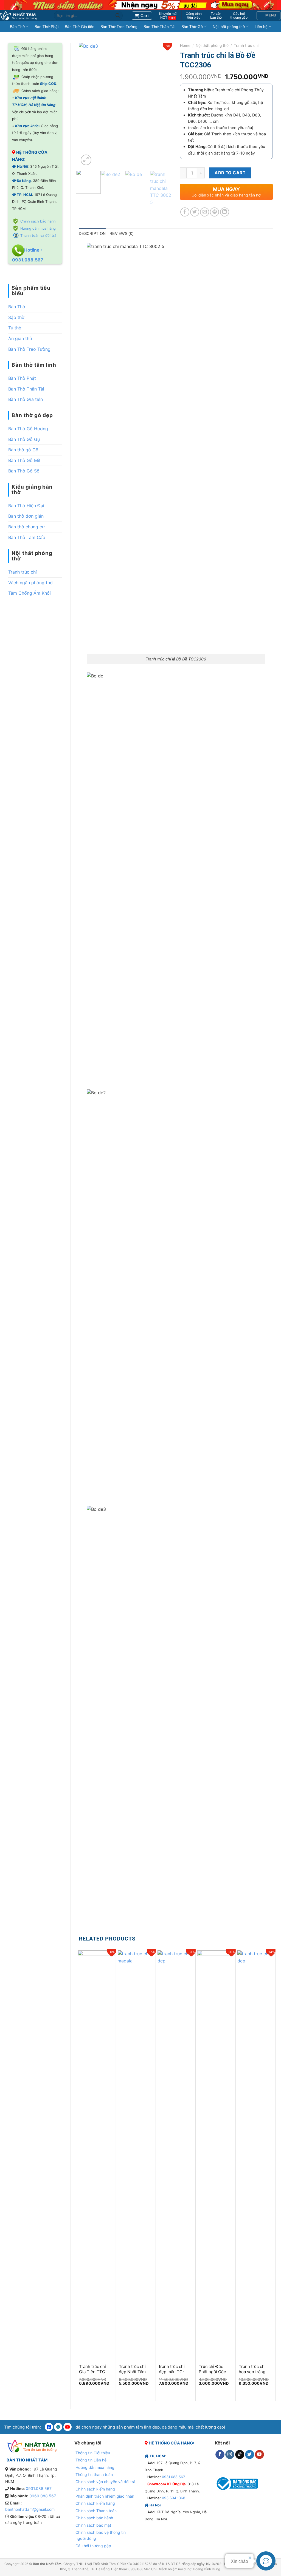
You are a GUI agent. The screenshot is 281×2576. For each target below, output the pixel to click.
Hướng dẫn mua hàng (38, 228)
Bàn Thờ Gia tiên (80, 27)
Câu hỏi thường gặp (93, 2546)
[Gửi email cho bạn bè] (205, 212)
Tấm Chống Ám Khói (29, 593)
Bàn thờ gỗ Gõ (23, 450)
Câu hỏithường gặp (239, 16)
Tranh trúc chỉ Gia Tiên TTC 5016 (92, 2369)
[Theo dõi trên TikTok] (240, 2455)
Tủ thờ (15, 328)
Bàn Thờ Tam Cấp (27, 537)
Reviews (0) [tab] (122, 233)
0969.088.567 (43, 2496)
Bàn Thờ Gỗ (192, 27)
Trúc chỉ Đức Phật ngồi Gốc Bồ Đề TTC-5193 (215, 2369)
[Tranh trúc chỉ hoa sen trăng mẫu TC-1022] (256, 2155)
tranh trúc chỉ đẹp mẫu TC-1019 (172, 2369)
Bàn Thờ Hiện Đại (26, 506)
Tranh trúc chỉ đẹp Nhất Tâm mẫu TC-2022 (132, 2369)
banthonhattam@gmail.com (30, 2509)
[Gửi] (118, 16)
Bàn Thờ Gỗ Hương (28, 429)
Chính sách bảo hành (38, 221)
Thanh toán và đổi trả (38, 236)
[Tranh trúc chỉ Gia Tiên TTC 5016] (96, 2155)
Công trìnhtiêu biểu (194, 16)
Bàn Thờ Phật (47, 27)
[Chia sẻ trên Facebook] (185, 212)
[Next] (163, 105)
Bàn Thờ (17, 27)
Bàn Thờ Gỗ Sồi (24, 471)
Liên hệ (261, 27)
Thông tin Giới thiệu (93, 2453)
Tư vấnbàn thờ (216, 16)
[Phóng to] (86, 160)
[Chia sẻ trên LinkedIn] (225, 212)
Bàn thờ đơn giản (26, 516)
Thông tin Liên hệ (91, 2460)
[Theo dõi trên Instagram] (230, 2455)
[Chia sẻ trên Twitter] (195, 212)
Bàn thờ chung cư (26, 527)
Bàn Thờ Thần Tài (159, 27)
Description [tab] (92, 233)
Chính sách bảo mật (93, 2525)
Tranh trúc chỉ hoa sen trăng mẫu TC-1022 (252, 2369)
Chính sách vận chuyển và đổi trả (105, 2482)
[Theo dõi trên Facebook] (220, 2455)
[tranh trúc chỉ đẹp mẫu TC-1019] (176, 2155)
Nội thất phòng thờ (229, 27)
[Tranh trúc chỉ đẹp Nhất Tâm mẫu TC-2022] (136, 2155)
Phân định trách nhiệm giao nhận (105, 2496)
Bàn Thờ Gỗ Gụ (24, 439)
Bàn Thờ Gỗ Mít (24, 460)
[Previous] (88, 105)
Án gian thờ (20, 338)
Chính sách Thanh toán (96, 2511)
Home (185, 45)
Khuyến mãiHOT (168, 16)
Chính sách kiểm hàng (95, 2489)
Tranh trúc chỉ (23, 572)
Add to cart (230, 173)
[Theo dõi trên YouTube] (259, 2455)
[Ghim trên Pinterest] (214, 212)
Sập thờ (16, 317)
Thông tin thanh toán (94, 2474)
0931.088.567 (39, 2488)
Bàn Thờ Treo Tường (119, 27)
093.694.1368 (174, 2498)
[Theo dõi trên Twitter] (250, 2455)
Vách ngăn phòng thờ (30, 583)
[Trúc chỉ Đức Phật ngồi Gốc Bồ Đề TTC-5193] (216, 2155)
